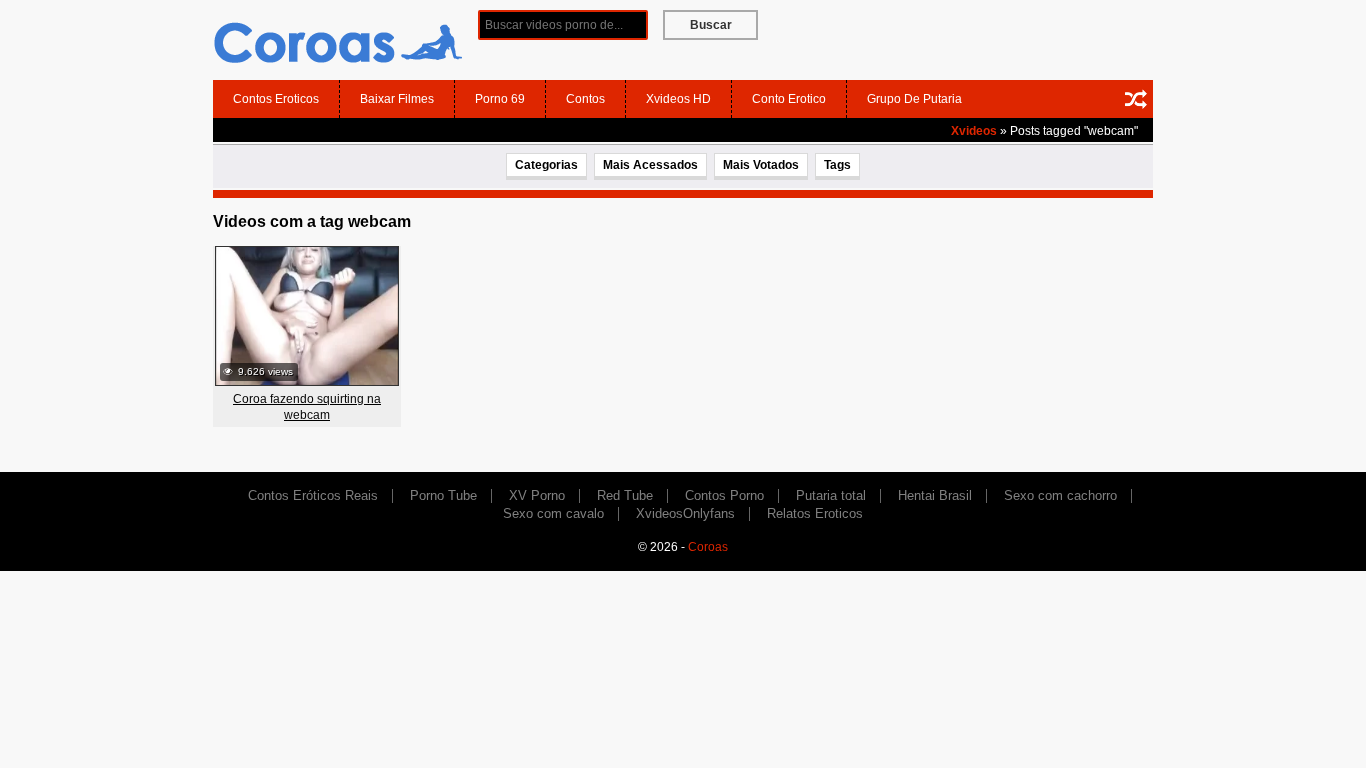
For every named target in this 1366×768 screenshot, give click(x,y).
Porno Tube (443, 495)
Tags (837, 165)
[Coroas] (338, 39)
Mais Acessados (650, 165)
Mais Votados (761, 165)
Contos (585, 99)
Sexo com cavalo (553, 513)
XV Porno (537, 495)
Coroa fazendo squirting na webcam (307, 407)
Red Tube (625, 495)
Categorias (546, 165)
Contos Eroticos (276, 99)
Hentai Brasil (935, 495)
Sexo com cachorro (1060, 495)
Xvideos (974, 131)
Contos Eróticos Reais (313, 495)
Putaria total (831, 495)
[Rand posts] (1136, 99)
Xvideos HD (678, 99)
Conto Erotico (789, 99)
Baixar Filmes (397, 99)
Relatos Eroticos (815, 513)
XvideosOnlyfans (685, 513)
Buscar (711, 25)
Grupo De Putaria (914, 99)
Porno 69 (500, 99)
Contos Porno (724, 495)
